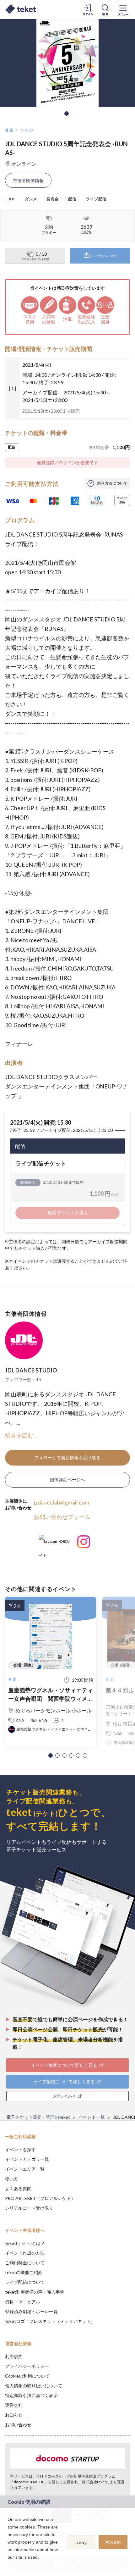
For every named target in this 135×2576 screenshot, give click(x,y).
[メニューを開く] (123, 9)
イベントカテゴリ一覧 (27, 2159)
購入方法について (112, 483)
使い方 (12, 2179)
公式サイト (55, 1544)
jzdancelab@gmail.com (62, 1502)
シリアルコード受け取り (29, 2208)
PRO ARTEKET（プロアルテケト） (40, 2198)
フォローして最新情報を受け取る (67, 1458)
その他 (27, 130)
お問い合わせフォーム (62, 1517)
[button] (51, 1755)
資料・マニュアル (23, 2302)
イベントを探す (20, 2149)
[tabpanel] (67, 63)
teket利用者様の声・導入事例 (35, 2292)
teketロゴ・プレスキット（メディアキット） (50, 2321)
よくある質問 (18, 2188)
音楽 (10, 130)
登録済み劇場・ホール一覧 (31, 2311)
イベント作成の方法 (25, 2253)
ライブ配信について (25, 2282)
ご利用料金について (25, 2263)
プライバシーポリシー (27, 2366)
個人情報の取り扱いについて (34, 2386)
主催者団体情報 (28, 180)
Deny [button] (81, 2542)
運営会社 (14, 2405)
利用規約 (14, 2356)
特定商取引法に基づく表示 (31, 2395)
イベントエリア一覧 (25, 2169)
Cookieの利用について (27, 2376)
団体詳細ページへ (67, 1480)
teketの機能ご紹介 (24, 2272)
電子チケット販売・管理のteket (38, 2117)
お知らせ (14, 2415)
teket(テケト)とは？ (25, 2243)
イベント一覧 (92, 2117)
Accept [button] (113, 2542)
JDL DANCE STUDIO (31, 1370)
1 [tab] (67, 114)
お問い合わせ (18, 2425)
